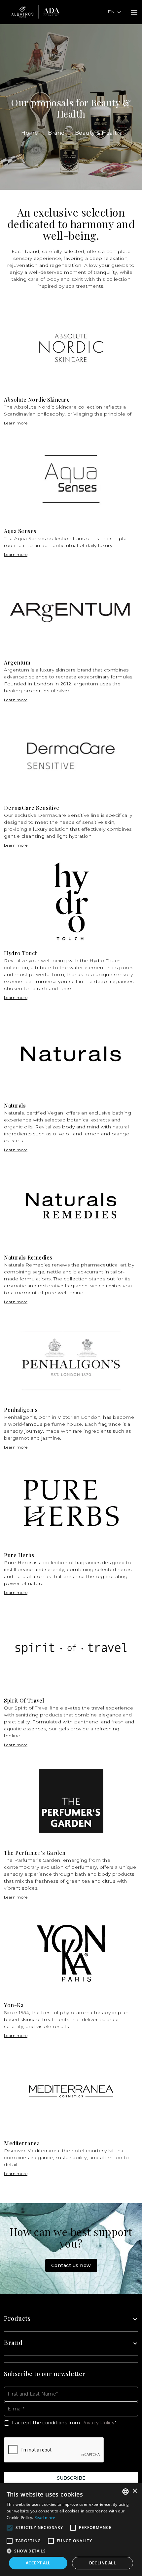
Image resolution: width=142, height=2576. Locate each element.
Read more (45, 2518)
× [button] (135, 2491)
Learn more (16, 423)
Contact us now (71, 2265)
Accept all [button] (38, 2563)
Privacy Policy (98, 2423)
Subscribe (71, 2478)
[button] (71, 2551)
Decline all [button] (103, 2563)
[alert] (71, 2530)
